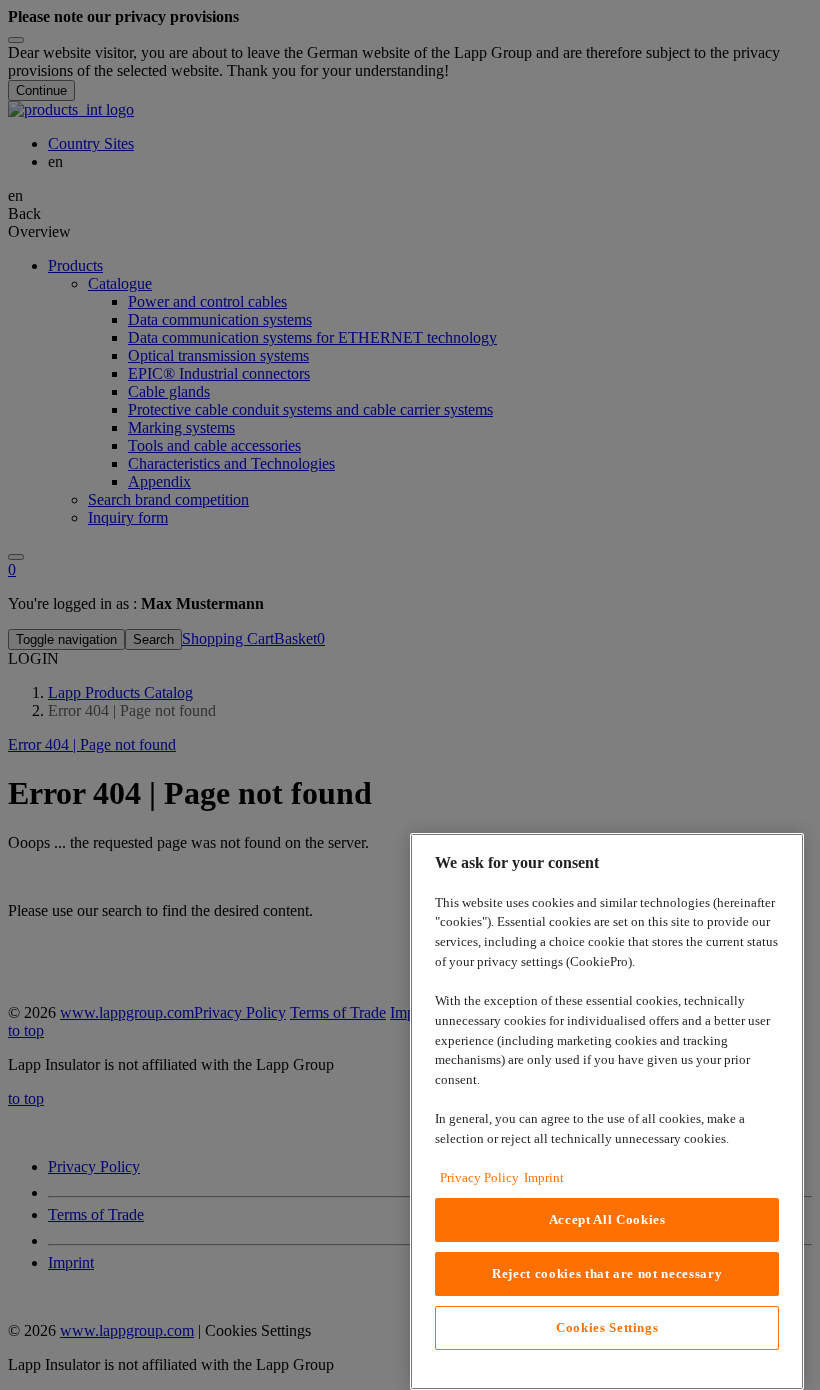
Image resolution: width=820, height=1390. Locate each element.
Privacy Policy (479, 1177)
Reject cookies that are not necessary (607, 1273)
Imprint (544, 1177)
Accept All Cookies (607, 1219)
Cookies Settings (607, 1327)
